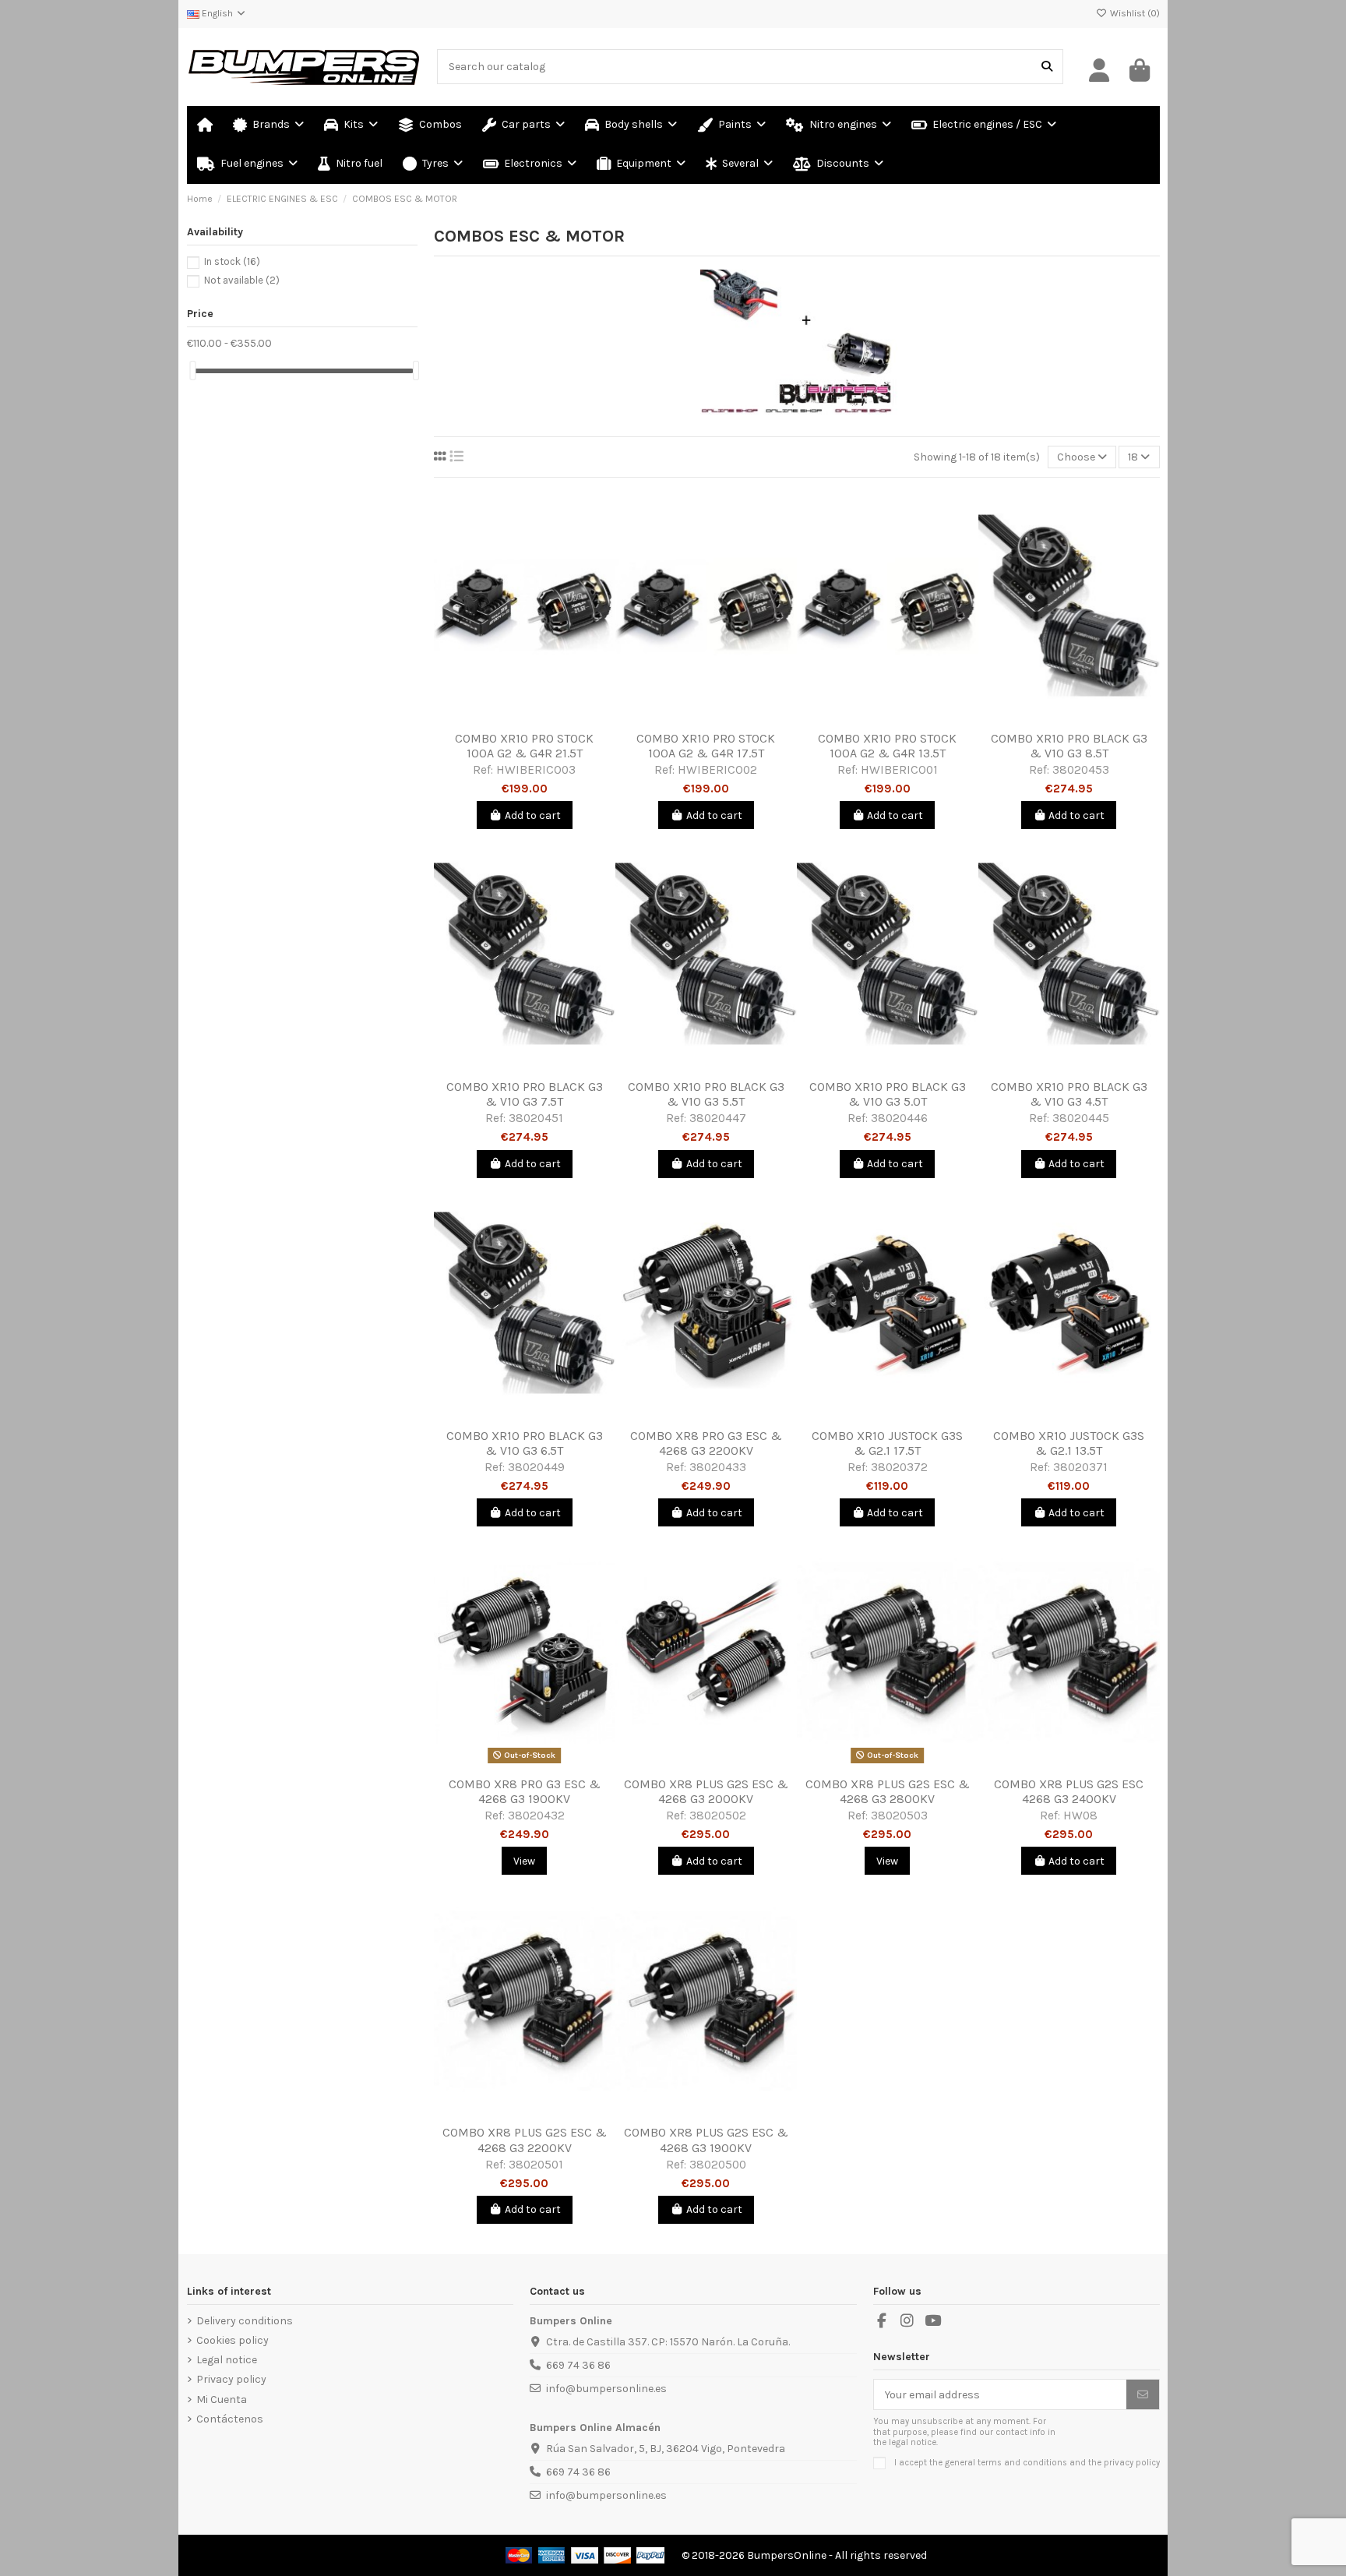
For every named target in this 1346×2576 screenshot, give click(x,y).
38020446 (899, 1118)
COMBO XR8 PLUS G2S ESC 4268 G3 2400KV (1069, 1791)
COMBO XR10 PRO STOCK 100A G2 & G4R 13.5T (887, 746)
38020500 (718, 2165)
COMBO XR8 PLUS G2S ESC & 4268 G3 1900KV (706, 2140)
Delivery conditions (245, 2321)
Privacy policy (231, 2379)
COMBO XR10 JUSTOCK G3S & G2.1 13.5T (1069, 1443)
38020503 (899, 1816)
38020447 (718, 1118)
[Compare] (523, 718)
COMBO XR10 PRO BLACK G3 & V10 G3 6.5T (525, 1443)
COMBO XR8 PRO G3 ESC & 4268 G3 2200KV (706, 1443)
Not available (242, 280)
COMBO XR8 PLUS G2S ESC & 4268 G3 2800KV (888, 1791)
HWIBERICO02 (717, 770)
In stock (232, 261)
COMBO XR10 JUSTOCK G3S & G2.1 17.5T (887, 1443)
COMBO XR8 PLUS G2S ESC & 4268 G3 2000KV (706, 1791)
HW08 (1080, 1816)
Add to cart (533, 815)
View (524, 1861)
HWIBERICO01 (899, 770)
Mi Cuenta (222, 2400)
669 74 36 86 (578, 2365)
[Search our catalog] (1047, 67)
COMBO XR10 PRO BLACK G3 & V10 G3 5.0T (888, 1094)
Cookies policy (233, 2340)
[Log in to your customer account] (1100, 71)
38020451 (536, 1118)
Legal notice (227, 2360)
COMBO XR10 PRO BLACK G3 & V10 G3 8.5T (1069, 746)
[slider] (192, 371)
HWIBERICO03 (536, 770)
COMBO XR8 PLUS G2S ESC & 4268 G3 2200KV (525, 2140)
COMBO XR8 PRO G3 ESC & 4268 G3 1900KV (525, 1791)
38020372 (899, 1467)
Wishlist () (1134, 13)
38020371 (1080, 1467)
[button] (739, 164)
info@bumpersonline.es (606, 2389)
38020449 (536, 1467)
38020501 (536, 2165)
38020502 (718, 1816)
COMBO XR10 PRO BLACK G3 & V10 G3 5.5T (706, 1094)
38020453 (1081, 770)
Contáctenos (230, 2419)
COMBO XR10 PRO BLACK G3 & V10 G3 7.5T (525, 1094)
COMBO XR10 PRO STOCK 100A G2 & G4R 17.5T (706, 746)
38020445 (1081, 1118)
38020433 (718, 1467)
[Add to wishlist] (502, 718)
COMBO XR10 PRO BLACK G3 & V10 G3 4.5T (1069, 1094)
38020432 (536, 1816)
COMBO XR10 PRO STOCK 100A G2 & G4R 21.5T (524, 746)
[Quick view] (547, 718)
